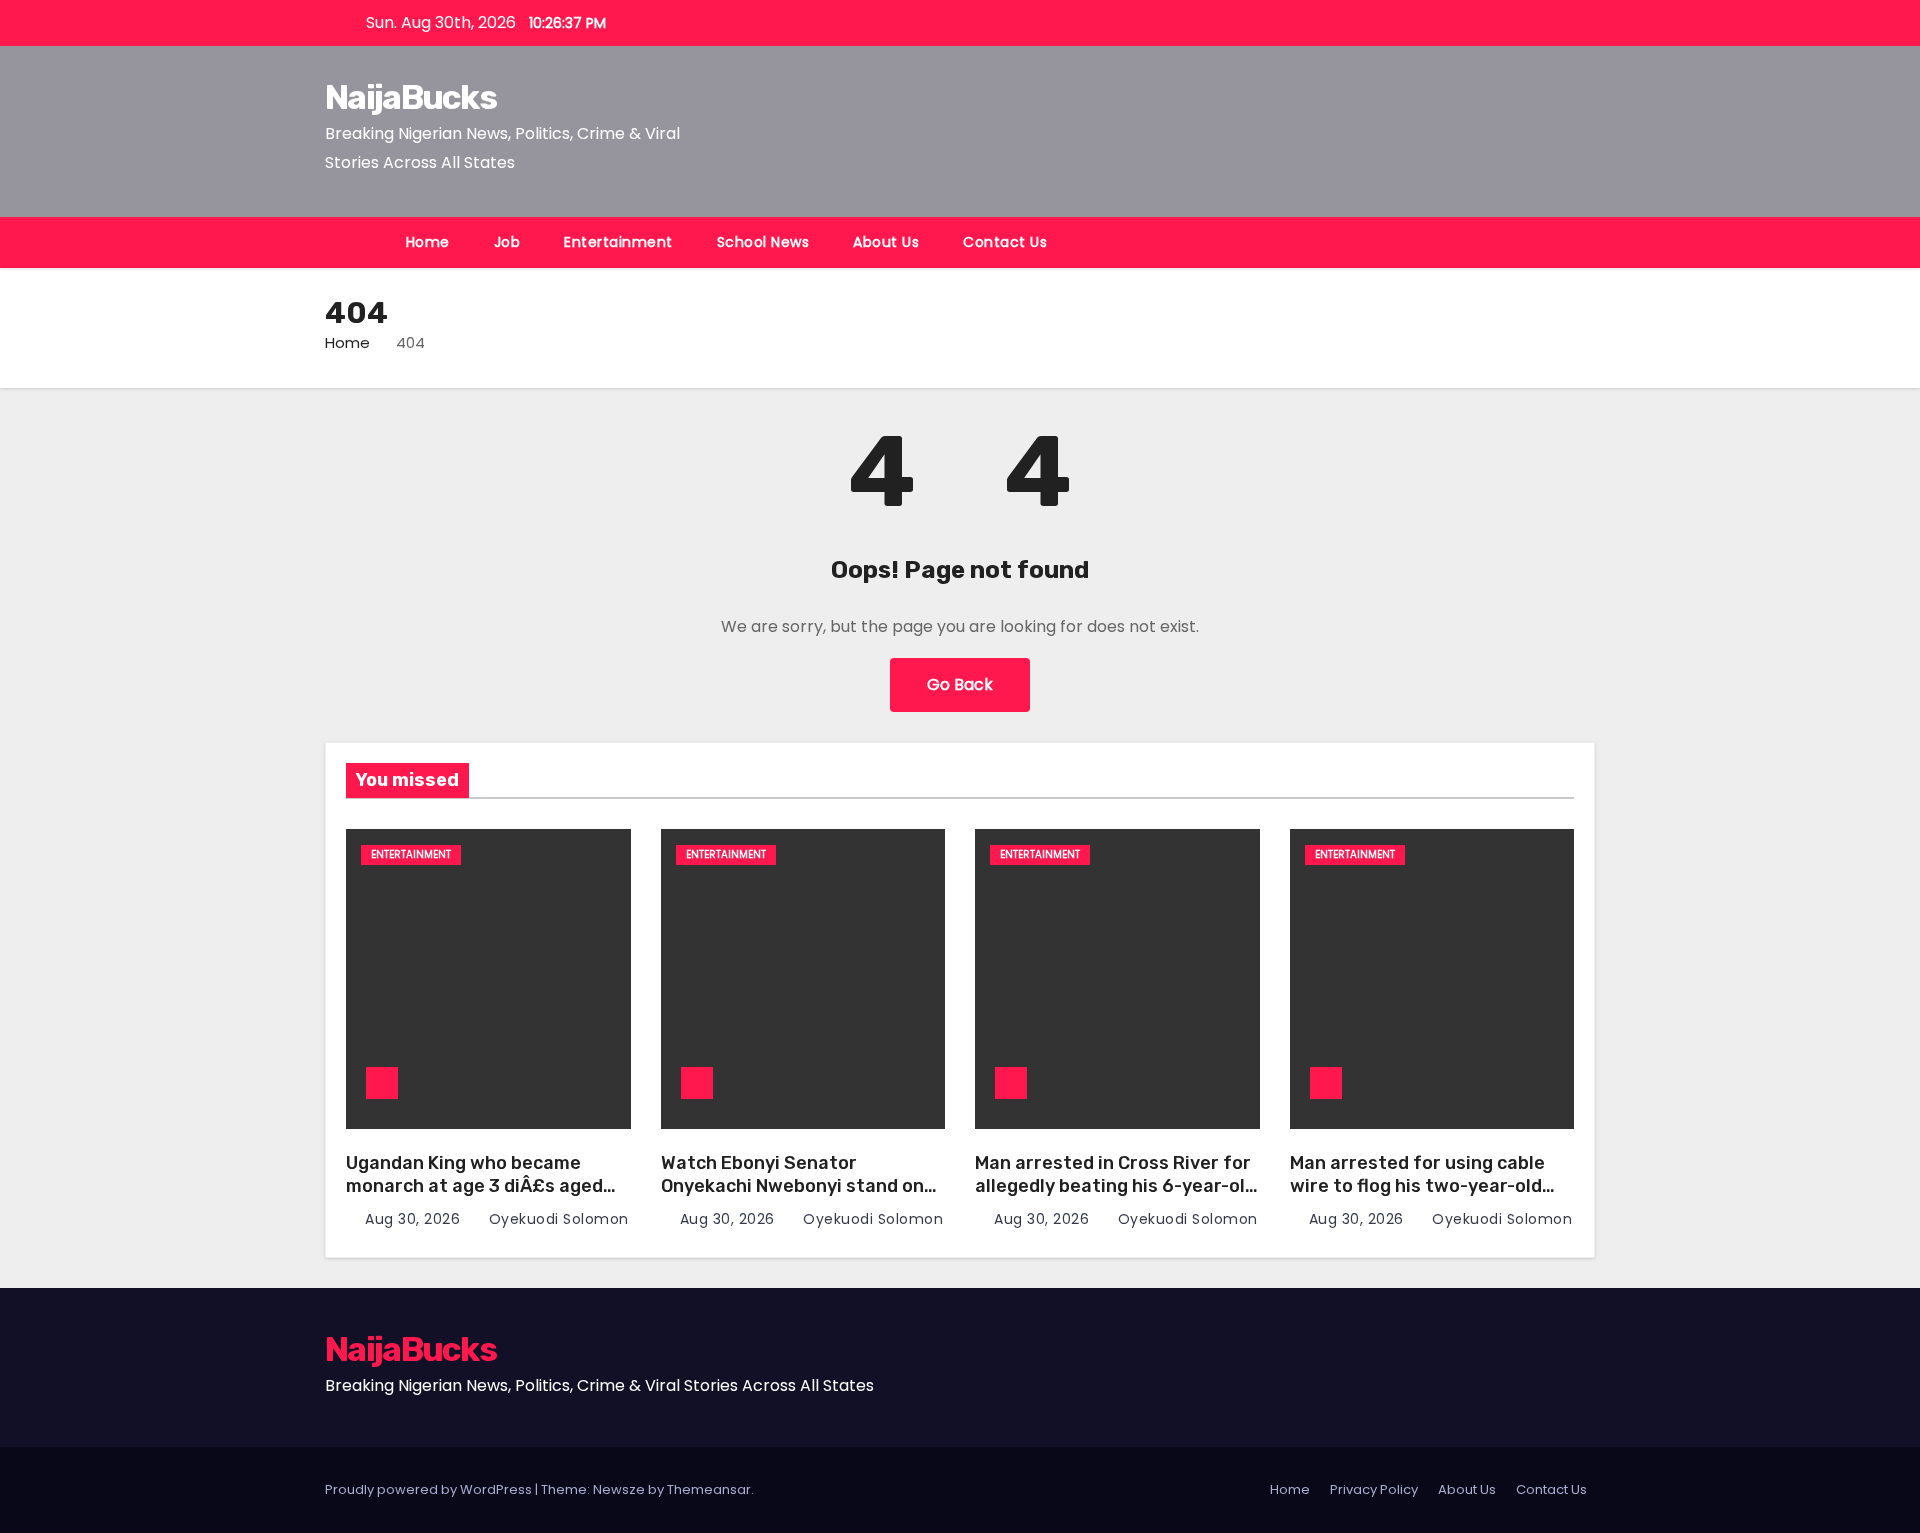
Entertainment (618, 242)
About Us (886, 242)
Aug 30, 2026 (415, 1219)
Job (507, 242)
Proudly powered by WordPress (430, 1489)
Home (428, 242)
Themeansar (709, 1489)
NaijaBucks (410, 97)
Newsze (619, 1489)
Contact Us (1005, 242)
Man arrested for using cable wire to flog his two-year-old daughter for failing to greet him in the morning (1417, 1197)
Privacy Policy (1374, 1489)
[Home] (354, 242)
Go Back (960, 684)
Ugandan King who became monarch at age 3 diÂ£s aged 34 (474, 1185)
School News (763, 242)
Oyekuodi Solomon (556, 1219)
